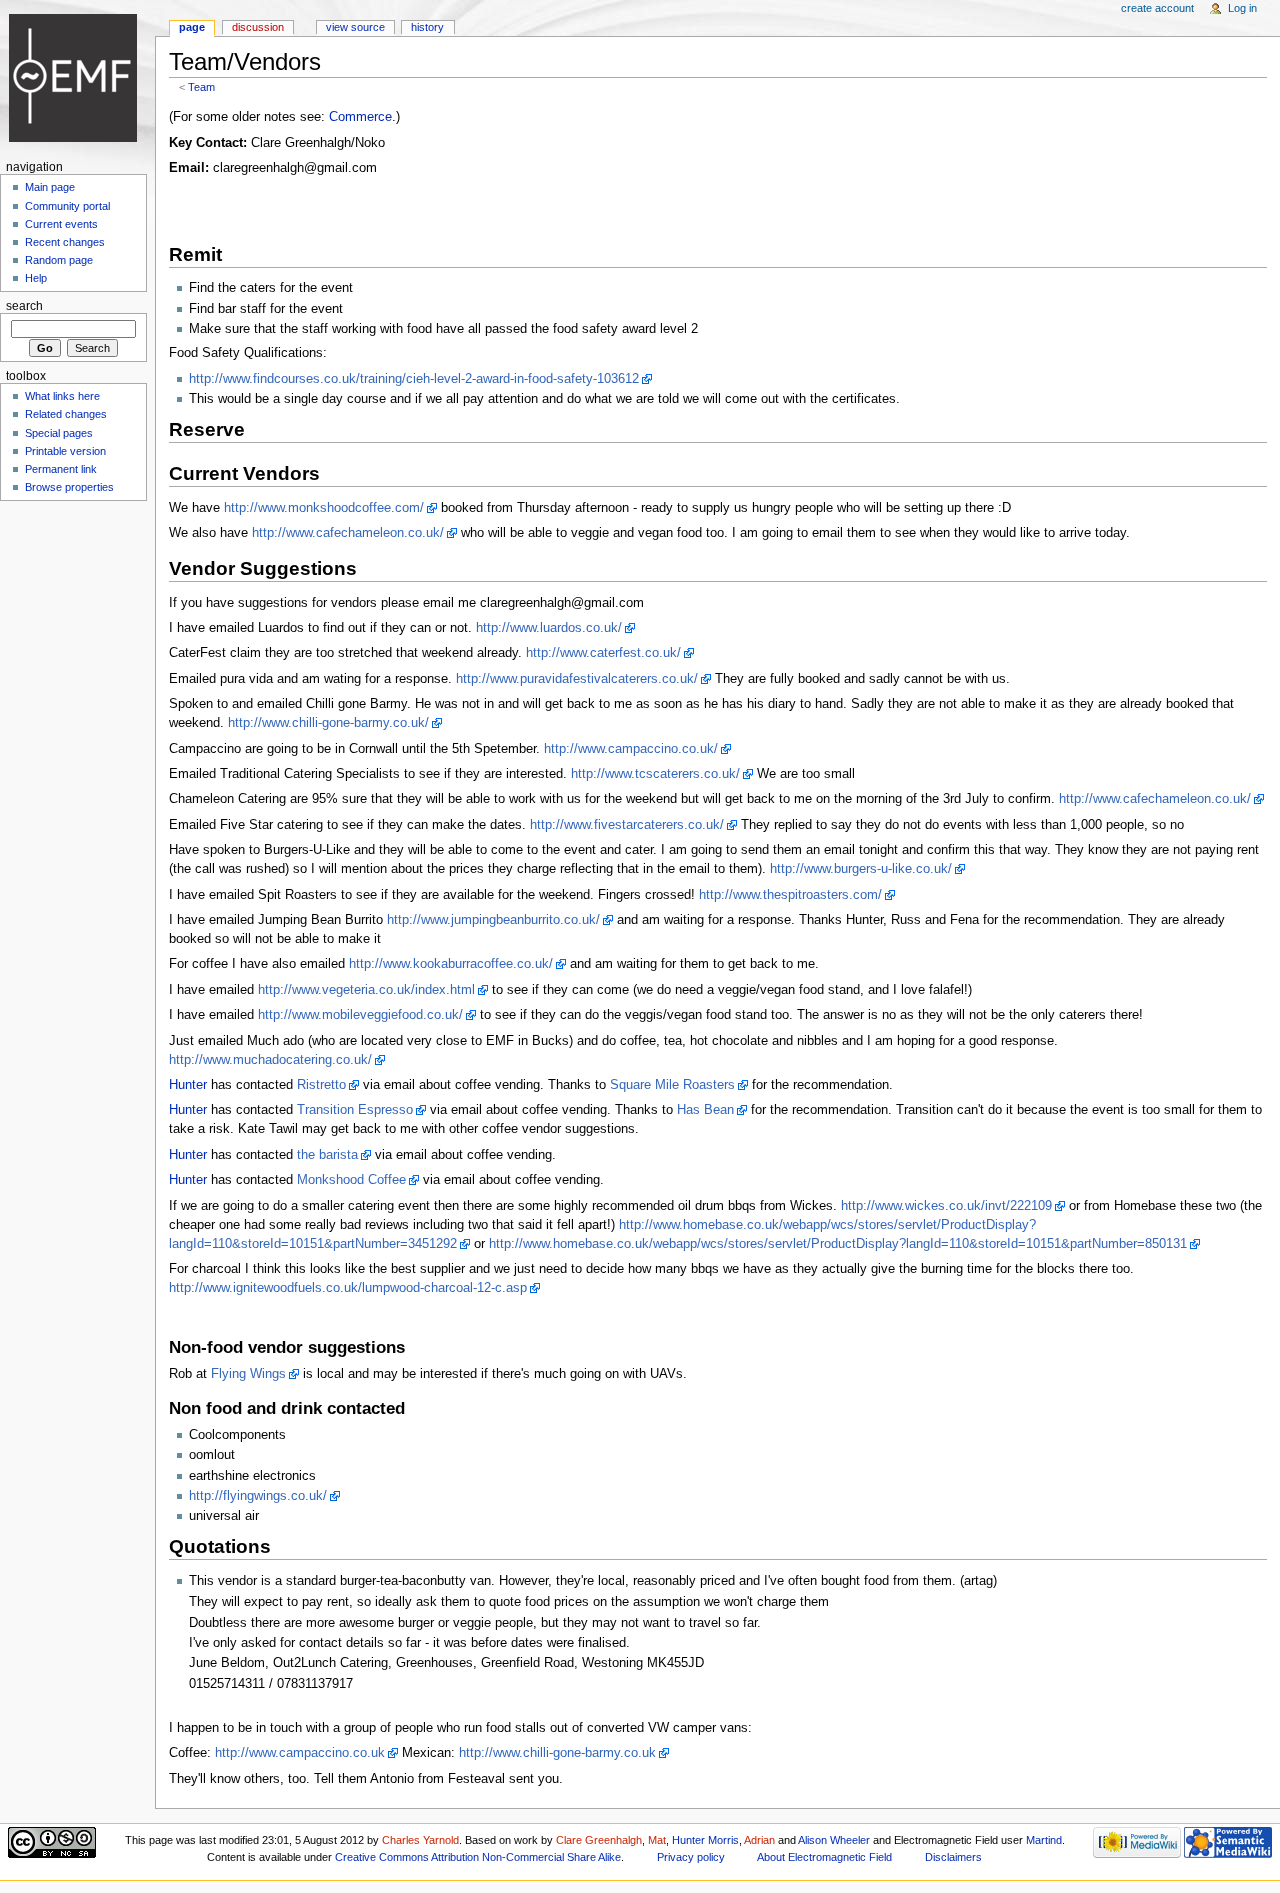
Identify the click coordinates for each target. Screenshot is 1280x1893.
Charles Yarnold (420, 1840)
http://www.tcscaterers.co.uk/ (655, 774)
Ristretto (321, 1085)
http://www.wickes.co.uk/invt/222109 (946, 1206)
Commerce (360, 117)
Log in (1242, 8)
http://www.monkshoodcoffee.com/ (324, 508)
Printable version (65, 451)
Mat (657, 1840)
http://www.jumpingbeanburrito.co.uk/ (493, 920)
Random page (59, 260)
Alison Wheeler (834, 1840)
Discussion (258, 27)
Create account (1157, 8)
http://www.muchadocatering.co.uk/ (270, 1060)
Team (201, 87)
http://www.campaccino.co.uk (300, 1753)
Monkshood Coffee (351, 1180)
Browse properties (69, 487)
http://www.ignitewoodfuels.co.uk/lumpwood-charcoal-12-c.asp (348, 1288)
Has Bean (705, 1110)
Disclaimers (953, 1857)
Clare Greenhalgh (599, 1840)
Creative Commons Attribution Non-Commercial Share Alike (478, 1857)
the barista (327, 1155)
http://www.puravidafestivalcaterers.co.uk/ (577, 679)
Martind (1044, 1840)
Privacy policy (691, 1857)
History (427, 27)
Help (36, 278)
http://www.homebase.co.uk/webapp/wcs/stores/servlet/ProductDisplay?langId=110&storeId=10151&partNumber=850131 (838, 1244)
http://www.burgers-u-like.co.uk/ (861, 869)
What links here (62, 396)
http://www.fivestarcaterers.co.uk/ (627, 825)
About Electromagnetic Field (824, 1857)
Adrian (759, 1840)
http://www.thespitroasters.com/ (790, 895)
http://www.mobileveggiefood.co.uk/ (360, 1015)
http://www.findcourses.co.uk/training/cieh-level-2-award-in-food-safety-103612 (414, 379)
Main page (50, 187)
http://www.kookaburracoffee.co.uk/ (451, 964)
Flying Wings (248, 1374)
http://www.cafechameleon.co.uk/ (348, 533)
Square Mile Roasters (672, 1085)
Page (192, 27)
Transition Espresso (355, 1110)
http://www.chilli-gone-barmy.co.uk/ (328, 723)
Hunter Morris (705, 1840)
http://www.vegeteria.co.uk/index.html (366, 990)
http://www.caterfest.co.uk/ (603, 653)
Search (24, 306)
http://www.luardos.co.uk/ (549, 628)
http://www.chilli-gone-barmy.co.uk (557, 1753)
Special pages (59, 433)
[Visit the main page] (77, 77)
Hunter (188, 1085)
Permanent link (61, 469)
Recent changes (65, 242)
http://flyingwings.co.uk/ (258, 1496)
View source (355, 27)
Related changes (66, 414)
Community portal (67, 206)
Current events (61, 224)
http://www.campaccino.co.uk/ (631, 749)
